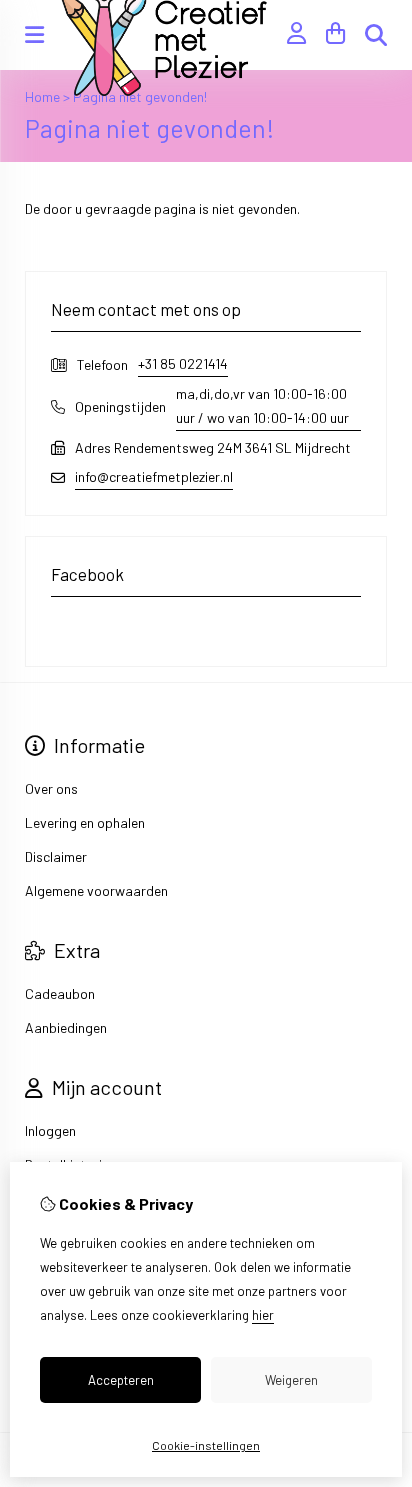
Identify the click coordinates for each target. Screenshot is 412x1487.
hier (263, 1315)
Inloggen (50, 1130)
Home (42, 96)
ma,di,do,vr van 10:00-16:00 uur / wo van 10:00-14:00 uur (262, 405)
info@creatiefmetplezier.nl (154, 476)
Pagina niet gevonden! (140, 96)
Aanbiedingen (66, 1027)
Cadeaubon (60, 993)
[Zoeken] (376, 35)
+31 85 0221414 (183, 363)
